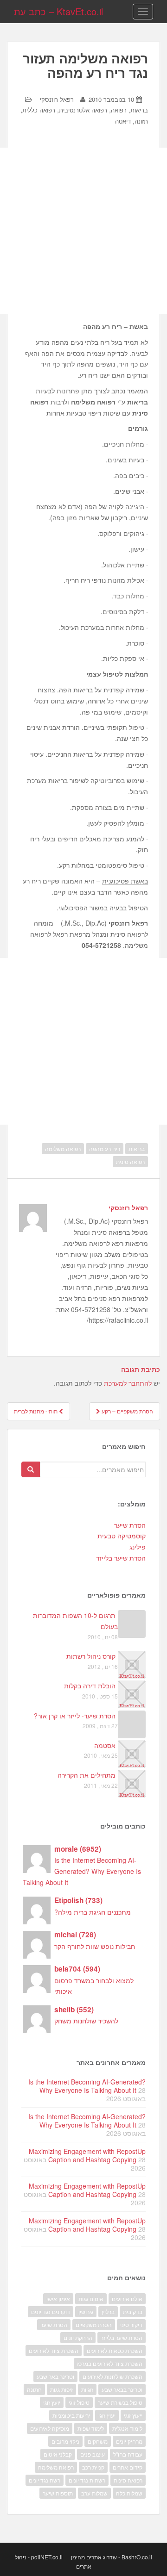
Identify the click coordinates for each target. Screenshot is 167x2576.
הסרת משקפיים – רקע (127, 1411)
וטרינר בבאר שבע (122, 2389)
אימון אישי (58, 2299)
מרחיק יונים (129, 2441)
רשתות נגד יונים (87, 2480)
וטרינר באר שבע (55, 2376)
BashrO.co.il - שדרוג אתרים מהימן (112, 2557)
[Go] (31, 1469)
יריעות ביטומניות (71, 2415)
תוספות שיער (58, 2493)
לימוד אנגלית (127, 2428)
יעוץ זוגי (107, 2415)
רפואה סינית (130, 1161)
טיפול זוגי (79, 2402)
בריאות (137, 1148)
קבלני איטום (58, 2454)
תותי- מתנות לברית (36, 1411)
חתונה (34, 2389)
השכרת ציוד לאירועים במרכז (110, 2363)
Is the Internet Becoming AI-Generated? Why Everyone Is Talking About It (82, 1871)
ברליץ (108, 2312)
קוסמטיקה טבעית (122, 1536)
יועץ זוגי (52, 2402)
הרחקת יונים (78, 2337)
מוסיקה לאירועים (50, 2428)
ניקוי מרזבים (65, 2441)
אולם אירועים (127, 2299)
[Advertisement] (83, 231)
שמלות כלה (129, 2493)
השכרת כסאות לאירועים (115, 2350)
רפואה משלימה (63, 1148)
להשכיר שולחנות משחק (86, 2021)
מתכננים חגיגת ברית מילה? (93, 1912)
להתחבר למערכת (128, 1383)
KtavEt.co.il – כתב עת (58, 11)
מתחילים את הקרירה (87, 1775)
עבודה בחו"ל (128, 2454)
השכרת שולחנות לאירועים (112, 2376)
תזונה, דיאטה (132, 121)
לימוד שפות (91, 2428)
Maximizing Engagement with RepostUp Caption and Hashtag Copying (87, 2155)
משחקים (98, 2441)
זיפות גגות (61, 2389)
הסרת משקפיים (94, 2324)
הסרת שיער (130, 1525)
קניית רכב (93, 2467)
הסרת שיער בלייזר (121, 1558)
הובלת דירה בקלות (90, 1686)
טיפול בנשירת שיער (120, 2402)
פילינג (138, 1547)
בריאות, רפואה (129, 110)
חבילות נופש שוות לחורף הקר (95, 1946)
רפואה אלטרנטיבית (83, 110)
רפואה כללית (39, 110)
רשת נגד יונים (45, 2480)
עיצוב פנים (93, 2454)
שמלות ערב (94, 2493)
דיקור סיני (131, 2324)
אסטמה (105, 1745)
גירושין (86, 2312)
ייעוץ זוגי (133, 2415)
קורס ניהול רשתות (91, 1656)
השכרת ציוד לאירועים (54, 2350)
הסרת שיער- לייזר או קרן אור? (75, 1716)
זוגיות (87, 2389)
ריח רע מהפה (105, 1148)
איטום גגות (91, 2299)
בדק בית (133, 2312)
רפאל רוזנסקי (57, 99)
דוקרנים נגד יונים (51, 2312)
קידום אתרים (128, 2467)
